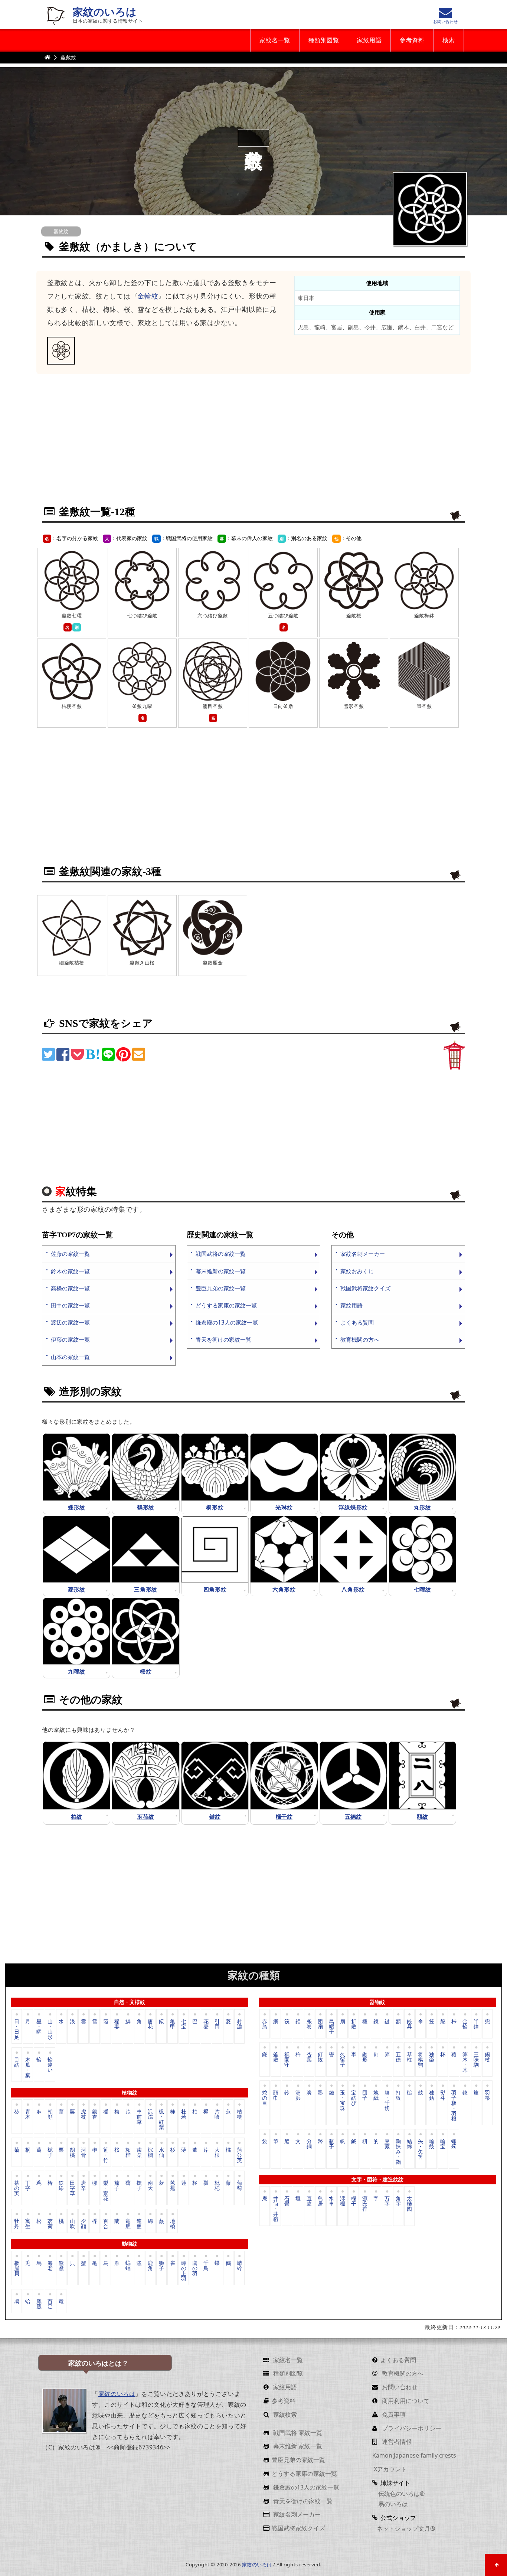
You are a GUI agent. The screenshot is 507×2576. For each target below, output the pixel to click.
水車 (331, 2201)
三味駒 (476, 2059)
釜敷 (276, 2057)
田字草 (72, 2188)
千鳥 (206, 2265)
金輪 (465, 2024)
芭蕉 (173, 2185)
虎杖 (84, 2114)
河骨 (84, 2152)
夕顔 (84, 2223)
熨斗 (443, 2095)
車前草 (139, 2117)
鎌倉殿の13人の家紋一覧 (227, 1323)
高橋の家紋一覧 (70, 1288)
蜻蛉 (239, 2265)
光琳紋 (284, 1507)
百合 (106, 2223)
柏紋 (76, 1817)
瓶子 (331, 2144)
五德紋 (353, 1817)
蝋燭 (454, 2144)
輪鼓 (432, 2144)
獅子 (161, 2265)
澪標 (343, 2201)
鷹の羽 (195, 2268)
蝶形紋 (77, 1507)
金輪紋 (148, 296)
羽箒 (487, 2095)
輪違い (50, 2065)
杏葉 (309, 2057)
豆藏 (387, 2144)
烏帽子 (331, 2026)
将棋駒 (421, 2059)
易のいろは (392, 2504)
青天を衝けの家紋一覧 (223, 1340)
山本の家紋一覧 (70, 1357)
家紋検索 (284, 2415)
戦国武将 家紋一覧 (297, 2433)
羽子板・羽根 (454, 2105)
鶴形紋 (146, 1507)
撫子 (139, 2185)
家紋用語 (369, 40)
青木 (28, 2114)
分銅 (309, 2144)
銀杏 (95, 2114)
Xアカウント (390, 2469)
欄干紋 (284, 1817)
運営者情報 (396, 2442)
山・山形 (50, 2029)
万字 (387, 2201)
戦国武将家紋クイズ (365, 1288)
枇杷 (217, 2185)
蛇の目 (265, 2098)
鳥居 (320, 2201)
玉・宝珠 (343, 2100)
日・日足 (17, 2029)
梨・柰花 (106, 2190)
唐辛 (84, 2185)
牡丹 (17, 2223)
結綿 (409, 2144)
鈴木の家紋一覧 (70, 1271)
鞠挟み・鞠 (398, 2151)
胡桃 (72, 2152)
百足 (50, 2303)
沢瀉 (150, 2114)
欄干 (354, 2201)
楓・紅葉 (161, 2119)
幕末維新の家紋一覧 (221, 1271)
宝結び (354, 2098)
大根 (217, 2152)
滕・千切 (387, 2100)
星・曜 (39, 2026)
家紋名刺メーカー (363, 1254)
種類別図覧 (324, 40)
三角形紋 (146, 1589)
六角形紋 (284, 1589)
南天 (150, 2185)
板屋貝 (17, 2268)
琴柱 (409, 2057)
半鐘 (476, 2024)
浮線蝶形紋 (353, 1507)
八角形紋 (353, 1589)
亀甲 (173, 2024)
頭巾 (276, 2095)
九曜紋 (77, 1671)
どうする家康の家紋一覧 (226, 1305)
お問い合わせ (399, 2387)
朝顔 (50, 2114)
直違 (309, 2201)
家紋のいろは (105, 12)
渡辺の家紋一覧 (70, 1323)
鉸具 (409, 2024)
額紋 (422, 1817)
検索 (449, 40)
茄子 (117, 2185)
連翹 (139, 2223)
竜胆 (128, 2223)
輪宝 (443, 2144)
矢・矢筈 (421, 2149)
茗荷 (50, 2223)
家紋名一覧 (275, 40)
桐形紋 (215, 1507)
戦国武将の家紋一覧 (221, 1254)
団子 (365, 2095)
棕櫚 (150, 2152)
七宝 (184, 2024)
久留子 (343, 2059)
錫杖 (487, 2057)
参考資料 (412, 40)
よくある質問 (357, 1323)
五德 (398, 2057)
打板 (398, 2095)
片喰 (217, 2114)
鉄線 (61, 2185)
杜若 (184, 2114)
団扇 (320, 2024)
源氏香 (365, 2203)
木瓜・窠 (28, 2067)
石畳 (287, 2201)
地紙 (376, 2095)
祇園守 (287, 2059)
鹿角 (150, 2265)
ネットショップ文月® (406, 2528)
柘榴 (128, 2152)
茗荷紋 (146, 1817)
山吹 (72, 2223)
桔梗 (239, 2114)
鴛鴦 (61, 2265)
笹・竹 (106, 2154)
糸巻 (309, 2024)
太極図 (409, 2203)
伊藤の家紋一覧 (70, 1340)
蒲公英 (239, 2154)
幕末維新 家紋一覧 (297, 2446)
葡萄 (239, 2185)
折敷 (354, 2024)
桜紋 (146, 1671)
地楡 (173, 2223)
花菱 (206, 2024)
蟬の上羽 (184, 2270)
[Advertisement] (253, 444)
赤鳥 (265, 2024)
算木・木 (465, 2062)
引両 (217, 2024)
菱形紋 (77, 1589)
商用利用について (405, 2401)
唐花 (150, 2024)
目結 (17, 2062)
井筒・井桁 (276, 2208)
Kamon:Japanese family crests (414, 2455)
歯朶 (139, 2152)
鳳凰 (39, 2303)
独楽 (432, 2057)
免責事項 (393, 2415)
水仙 (161, 2152)
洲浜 (298, 2095)
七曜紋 (423, 1589)
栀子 (50, 2152)
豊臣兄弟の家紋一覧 (221, 1288)
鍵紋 (215, 1817)
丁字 (28, 2185)
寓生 (28, 2223)
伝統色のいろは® (401, 2494)
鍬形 (365, 2057)
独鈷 (432, 2095)
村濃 (239, 2024)
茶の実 (17, 2188)
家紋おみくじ (357, 1271)
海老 (50, 2265)
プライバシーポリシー (411, 2428)
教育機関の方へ (360, 1340)
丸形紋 (423, 1507)
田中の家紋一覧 (70, 1305)
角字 (398, 2201)
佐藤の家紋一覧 (70, 1254)
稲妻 (117, 2024)
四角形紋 (215, 1589)
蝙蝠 (128, 2265)
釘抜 (320, 2057)
